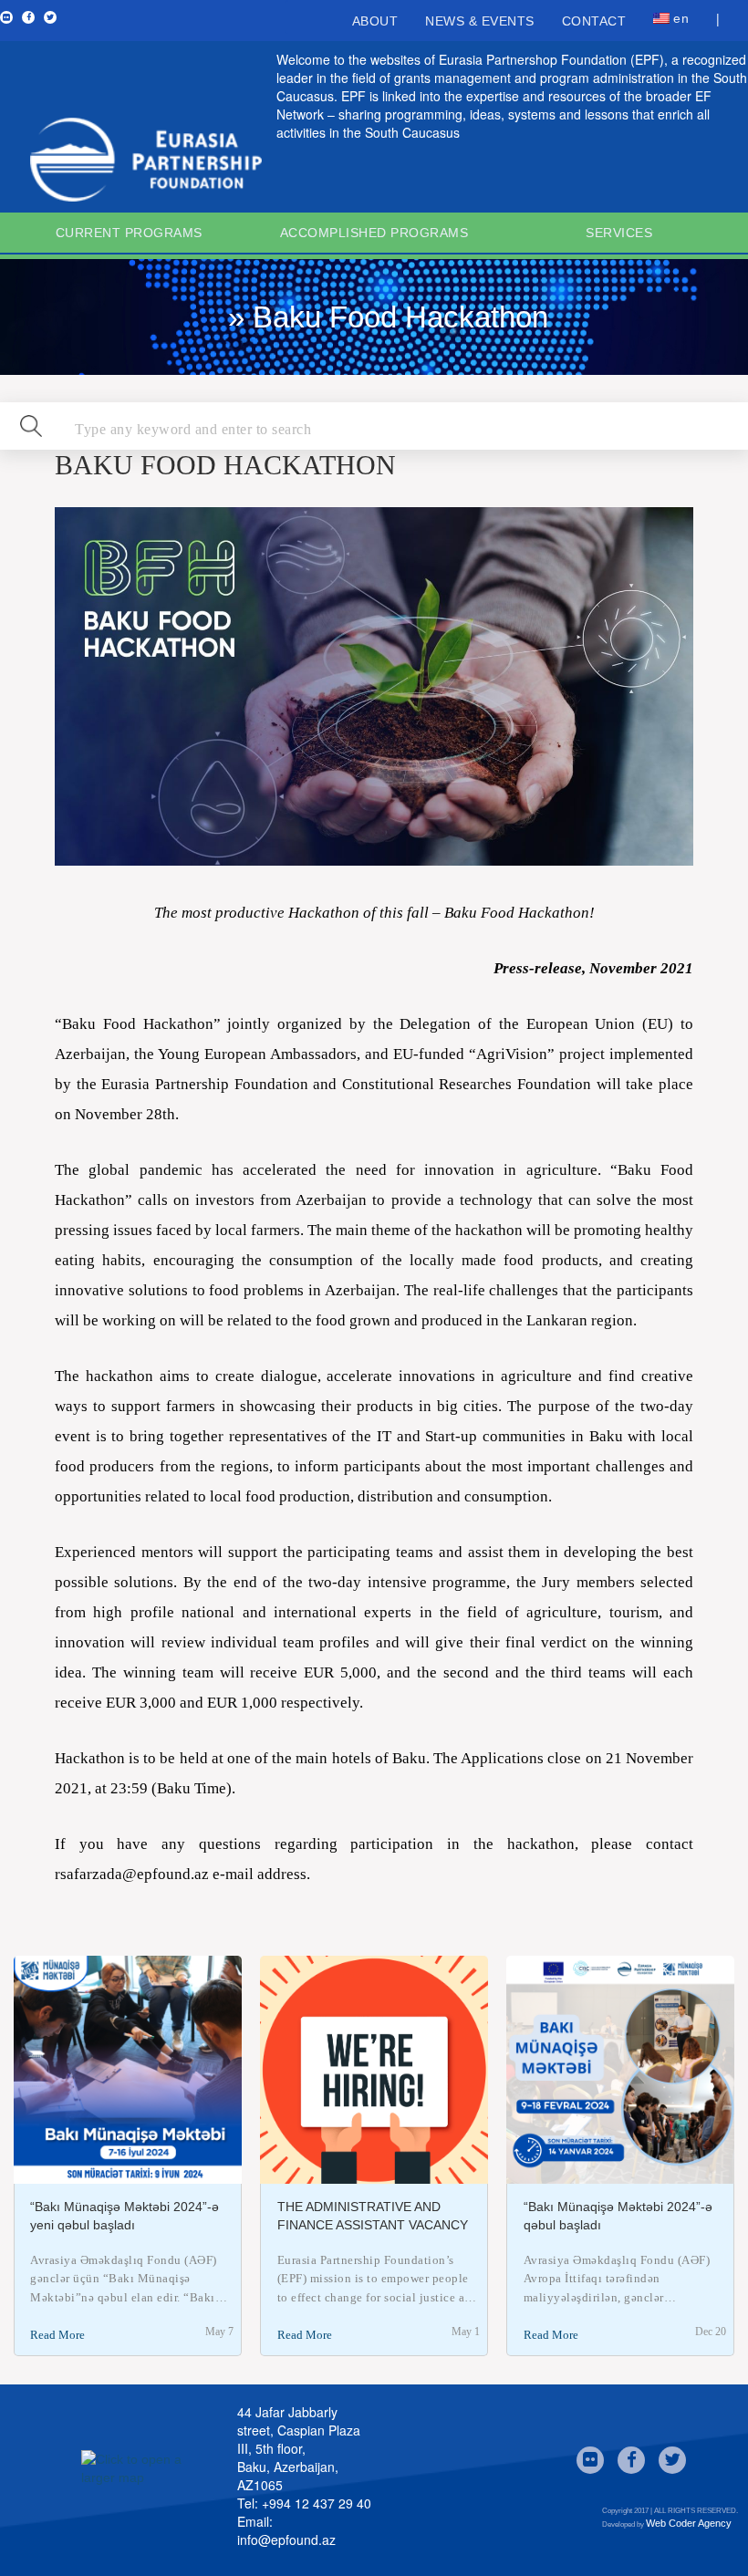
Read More (57, 2335)
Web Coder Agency (689, 2523)
